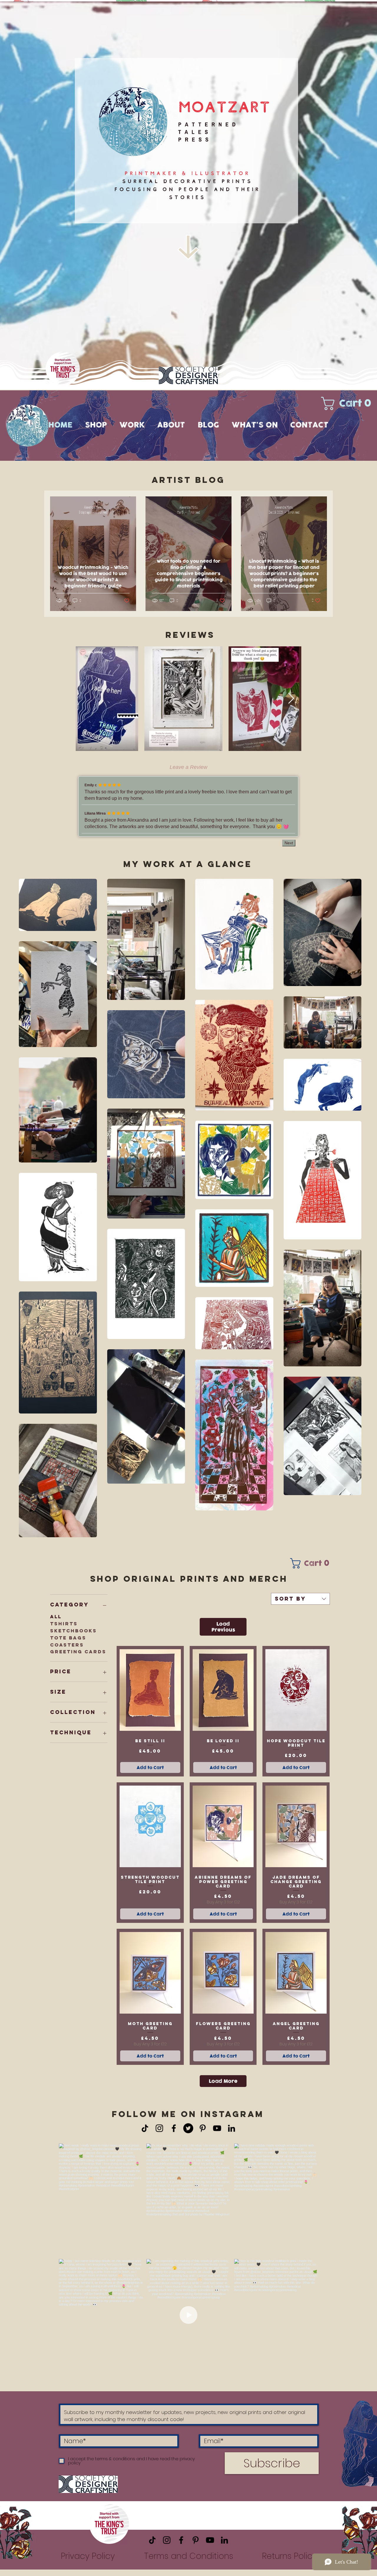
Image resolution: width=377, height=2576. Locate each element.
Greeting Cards (78, 1658)
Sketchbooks (73, 1637)
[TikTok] (145, 2135)
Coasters (67, 1651)
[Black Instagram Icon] (159, 2135)
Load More (223, 2088)
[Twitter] (188, 2135)
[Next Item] (291, 699)
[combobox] (300, 1605)
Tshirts (64, 1630)
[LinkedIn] (232, 2135)
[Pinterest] (203, 2135)
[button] (349, 403)
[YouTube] (217, 2135)
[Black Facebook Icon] (174, 2135)
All (56, 1623)
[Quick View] (150, 1696)
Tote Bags (68, 1644)
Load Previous (223, 1633)
